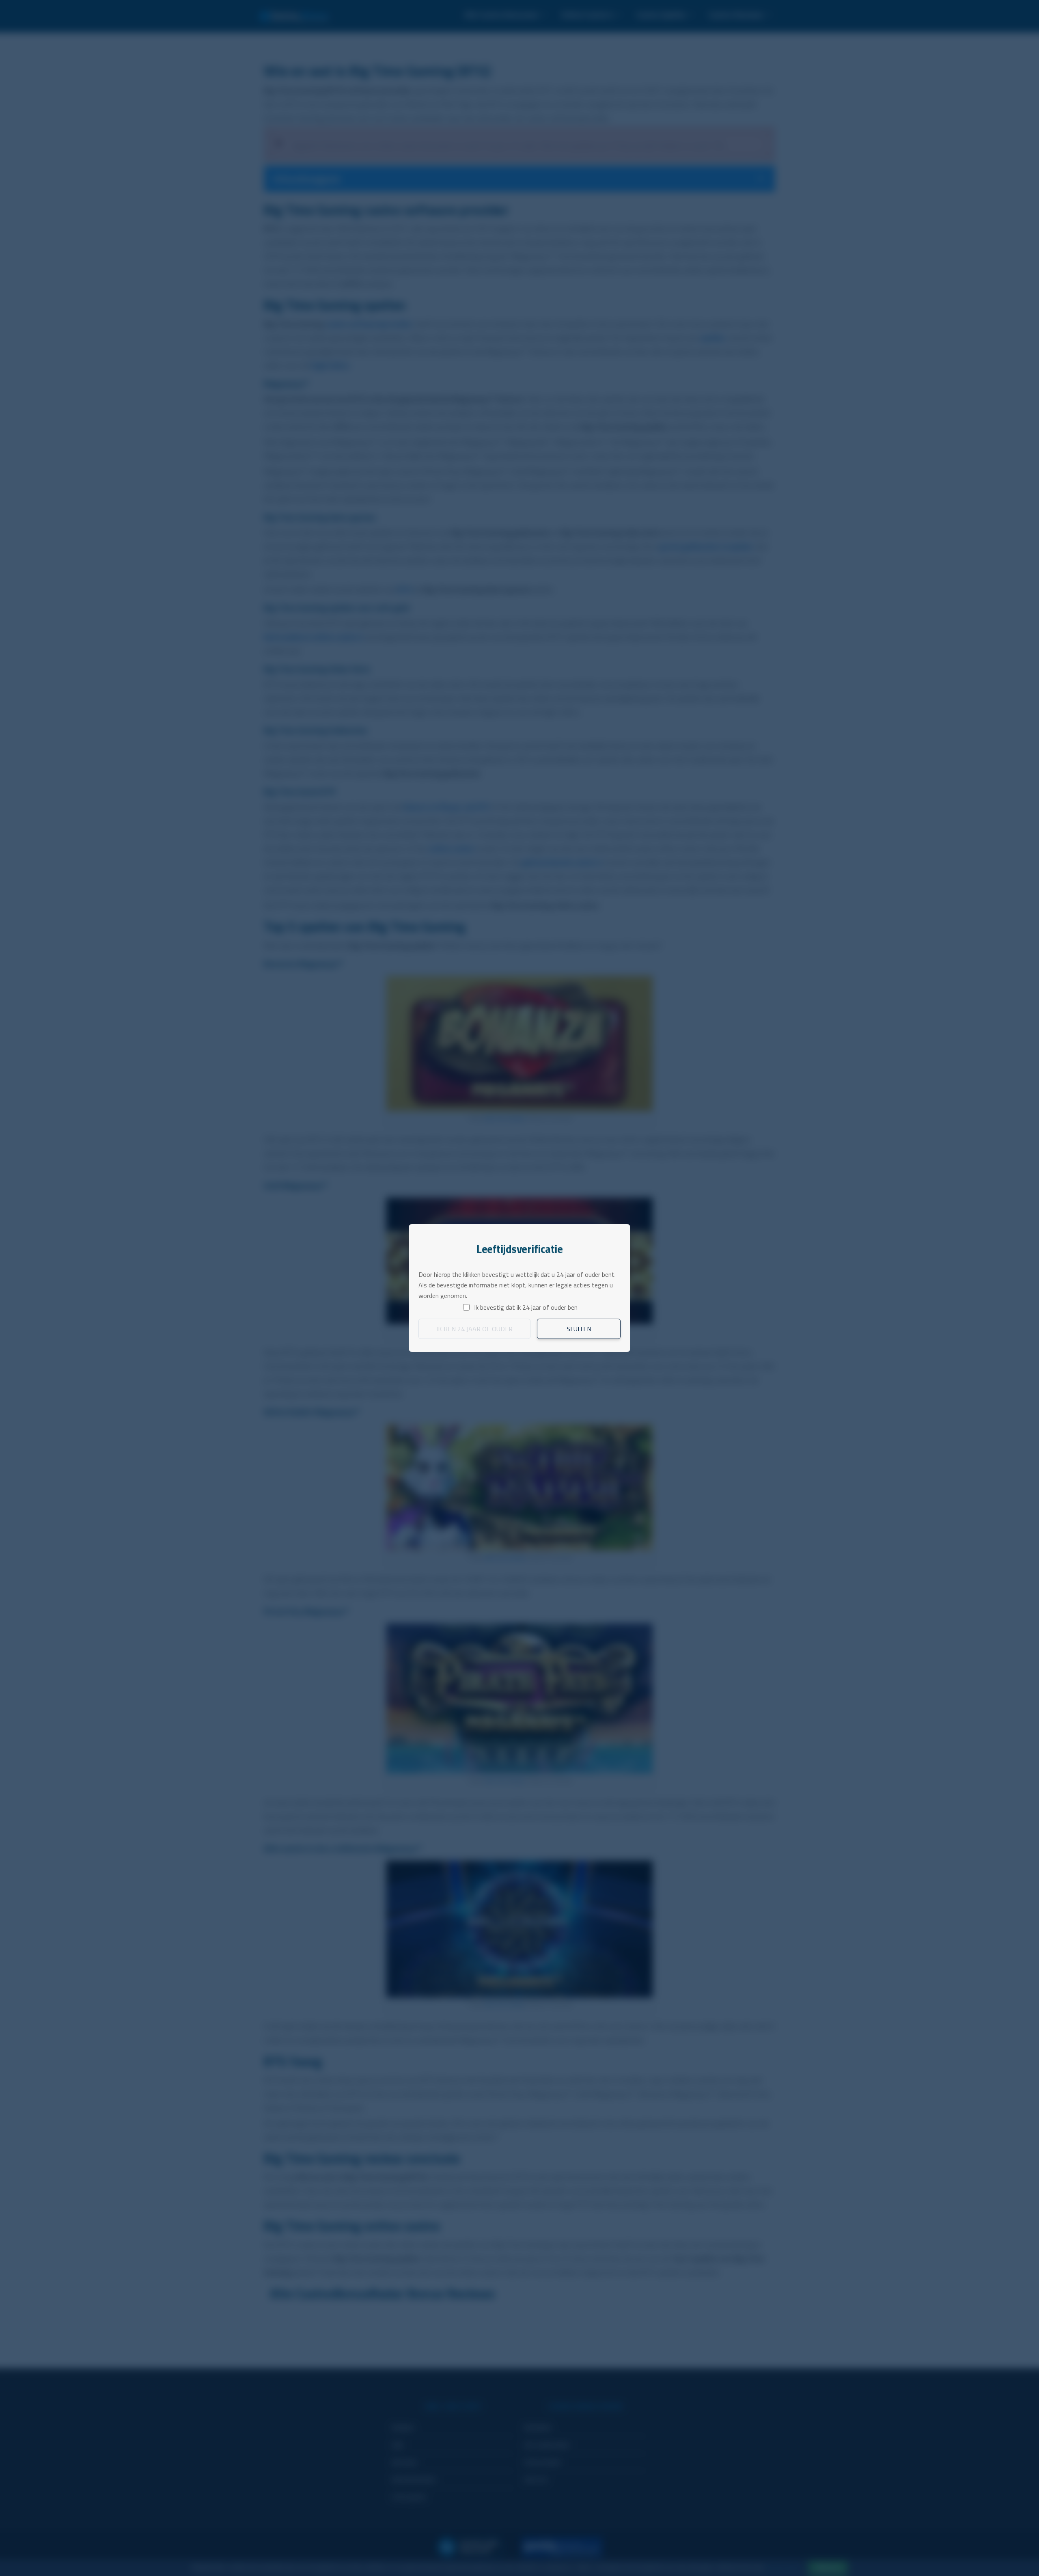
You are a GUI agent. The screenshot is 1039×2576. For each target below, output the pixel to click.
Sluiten (579, 1329)
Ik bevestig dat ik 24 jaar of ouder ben (526, 1307)
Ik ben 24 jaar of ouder (474, 1329)
